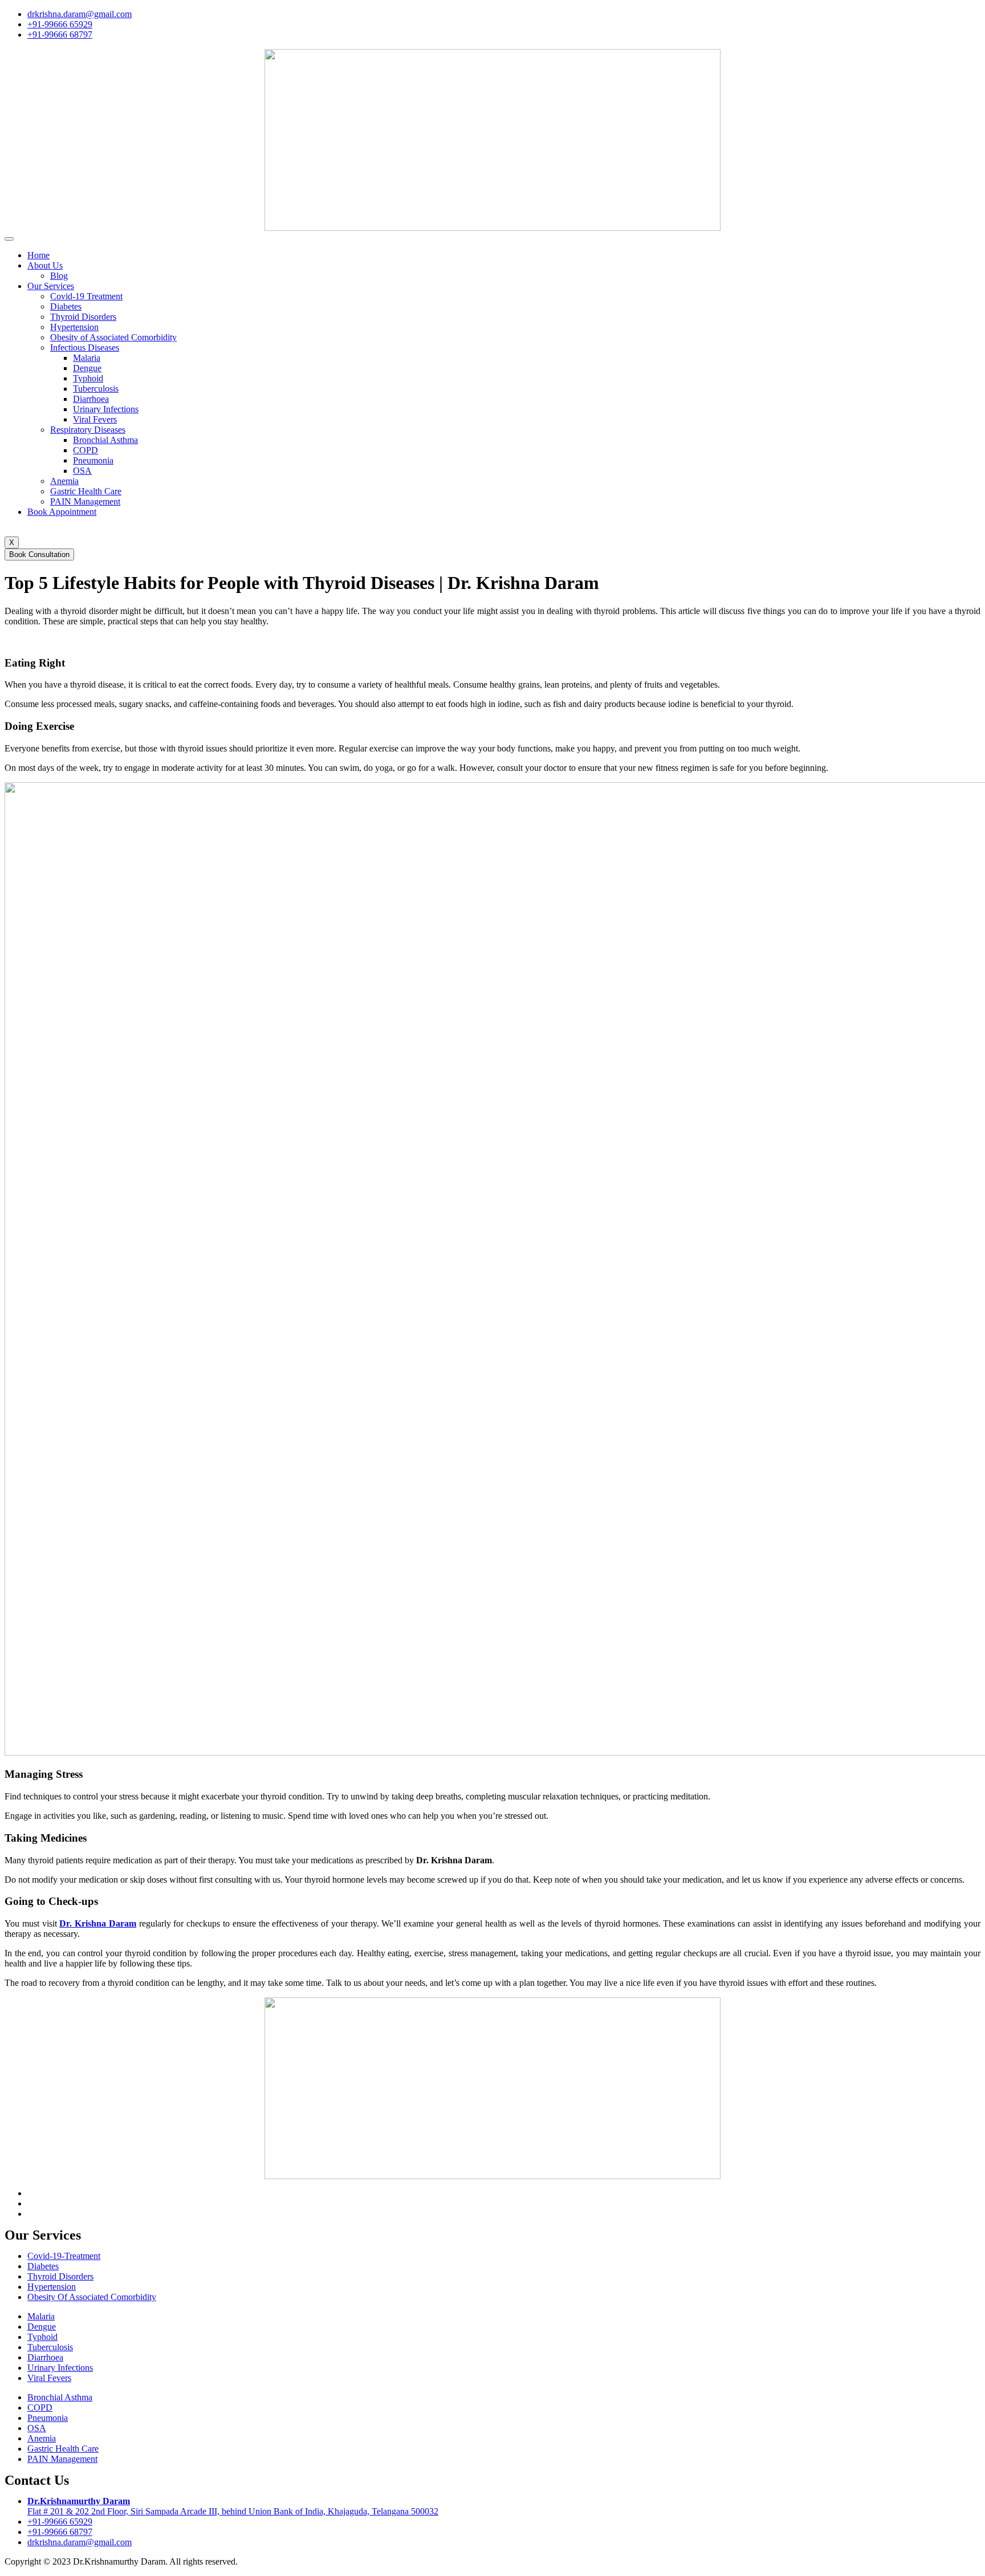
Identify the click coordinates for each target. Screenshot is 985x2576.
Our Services (51, 286)
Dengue (87, 368)
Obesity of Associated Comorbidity (113, 337)
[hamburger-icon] (9, 239)
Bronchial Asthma (105, 440)
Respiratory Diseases (88, 430)
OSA (82, 471)
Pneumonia (93, 460)
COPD (86, 450)
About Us (45, 265)
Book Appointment (62, 512)
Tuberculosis (96, 389)
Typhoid (88, 378)
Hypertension (74, 327)
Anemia (64, 481)
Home (38, 255)
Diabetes (66, 306)
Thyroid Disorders (83, 317)
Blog (59, 276)
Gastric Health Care (86, 491)
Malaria (87, 358)
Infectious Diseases (85, 348)
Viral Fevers (95, 419)
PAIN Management (85, 501)
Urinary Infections (106, 409)
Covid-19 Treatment (86, 296)
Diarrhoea (91, 399)
